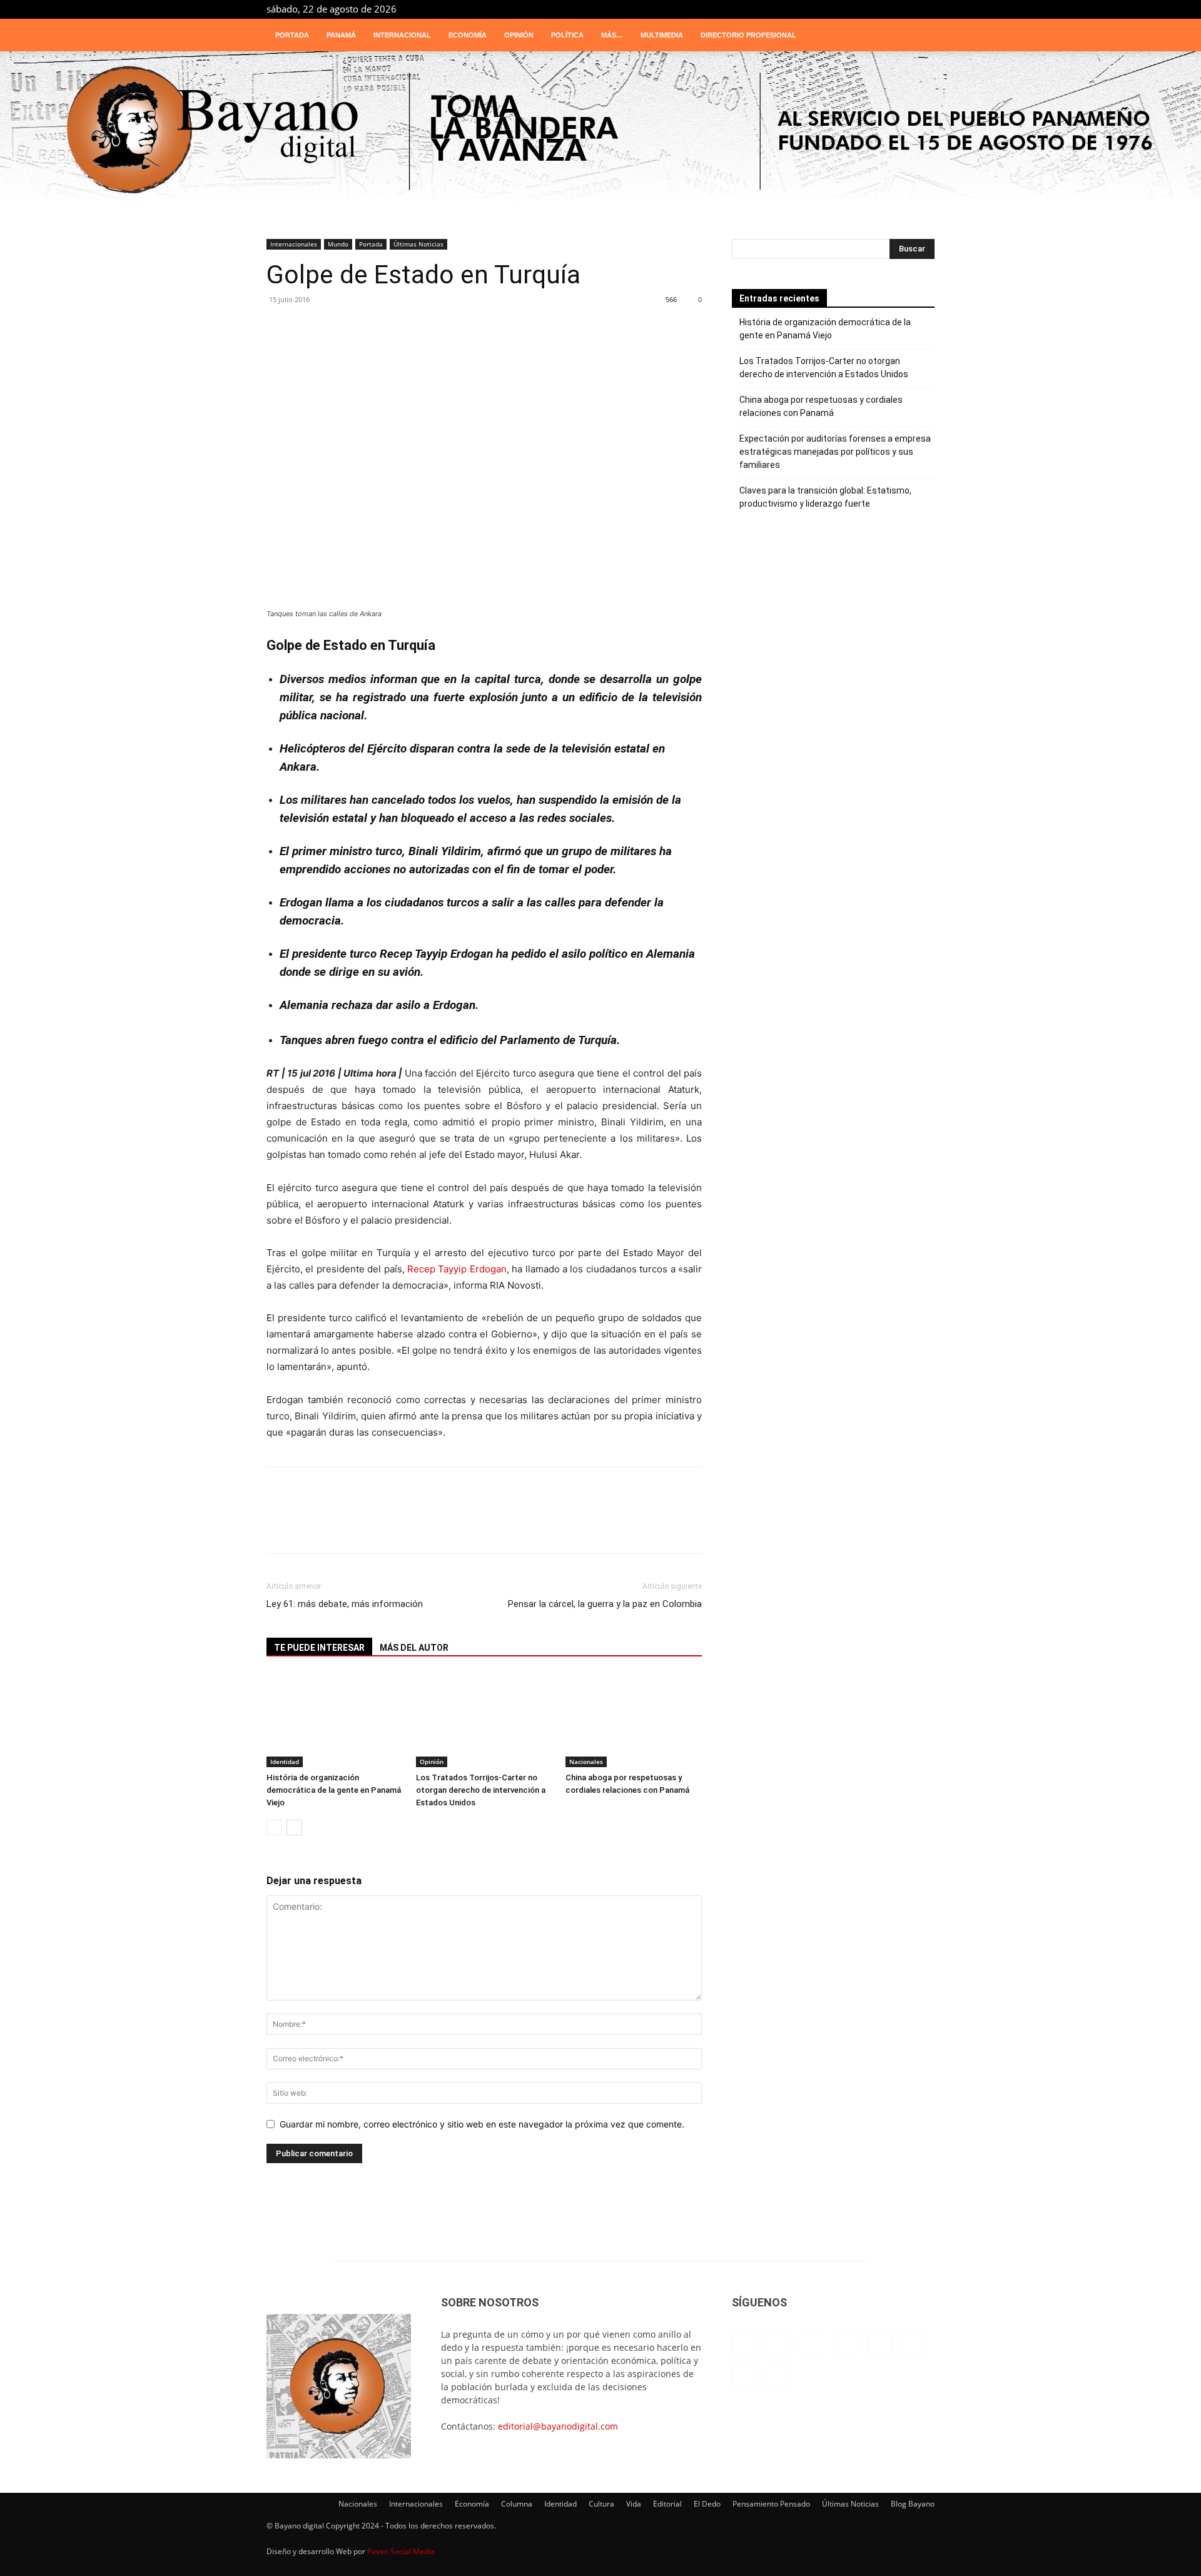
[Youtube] (925, 9)
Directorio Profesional (748, 35)
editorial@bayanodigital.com (558, 2426)
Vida (634, 2504)
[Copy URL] (548, 334)
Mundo (338, 244)
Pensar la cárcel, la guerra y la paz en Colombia (605, 1604)
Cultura (601, 2504)
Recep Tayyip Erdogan (457, 1269)
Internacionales (294, 244)
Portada (292, 35)
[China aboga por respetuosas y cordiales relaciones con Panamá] (634, 1720)
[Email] (473, 334)
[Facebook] (781, 9)
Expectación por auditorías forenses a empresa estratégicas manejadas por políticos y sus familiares (835, 452)
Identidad (285, 1762)
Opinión (519, 35)
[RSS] (863, 9)
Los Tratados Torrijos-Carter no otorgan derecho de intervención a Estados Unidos (481, 1790)
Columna (517, 2504)
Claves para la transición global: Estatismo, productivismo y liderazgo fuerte (825, 497)
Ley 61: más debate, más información (345, 1604)
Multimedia (662, 35)
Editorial (667, 2504)
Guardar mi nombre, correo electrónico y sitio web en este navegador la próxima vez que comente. (482, 2124)
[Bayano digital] (600, 131)
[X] (905, 9)
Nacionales (586, 1762)
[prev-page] (274, 1828)
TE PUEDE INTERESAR (319, 1648)
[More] (586, 334)
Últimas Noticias (418, 244)
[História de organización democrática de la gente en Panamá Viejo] (335, 1720)
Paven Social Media (401, 2551)
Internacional (402, 35)
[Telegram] (884, 9)
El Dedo (707, 2504)
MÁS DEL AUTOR (414, 1648)
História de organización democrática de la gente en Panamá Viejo (334, 1790)
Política (567, 35)
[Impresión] (510, 334)
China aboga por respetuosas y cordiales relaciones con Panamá (821, 406)
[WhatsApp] (285, 334)
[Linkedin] (822, 9)
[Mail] (843, 9)
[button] (920, 36)
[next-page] (294, 1828)
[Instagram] (801, 9)
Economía (468, 35)
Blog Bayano (913, 2504)
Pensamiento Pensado (771, 2504)
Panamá (341, 35)
